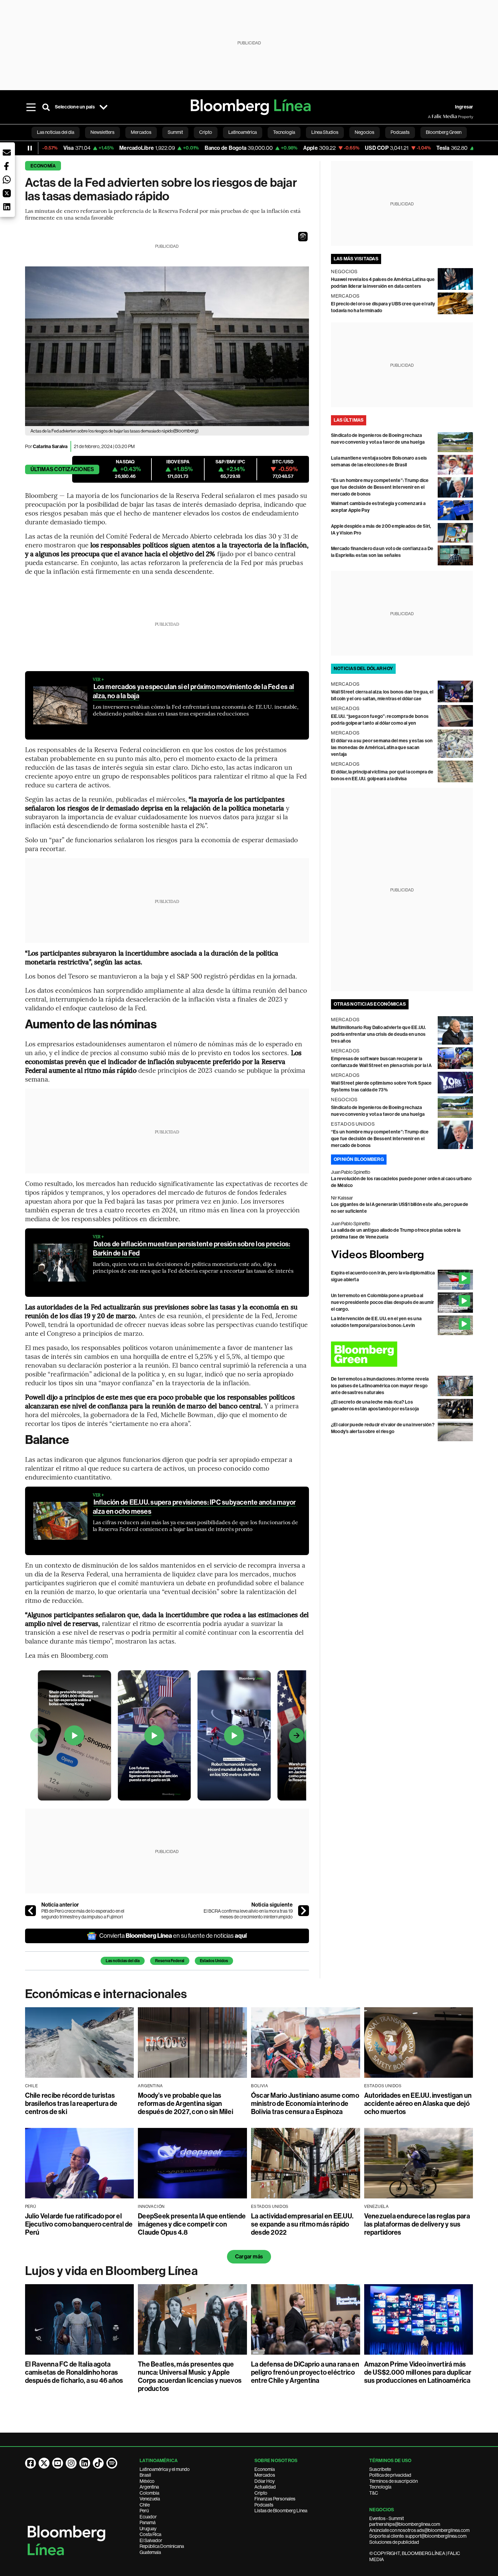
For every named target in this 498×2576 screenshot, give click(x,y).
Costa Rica (150, 2534)
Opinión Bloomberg (359, 1159)
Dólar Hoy (265, 2481)
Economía (43, 166)
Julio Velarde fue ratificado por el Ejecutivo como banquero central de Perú (79, 2224)
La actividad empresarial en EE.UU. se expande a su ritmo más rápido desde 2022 (302, 2224)
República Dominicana (162, 2546)
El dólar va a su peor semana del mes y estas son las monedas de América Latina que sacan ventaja (382, 748)
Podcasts (264, 2505)
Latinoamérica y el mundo (165, 2469)
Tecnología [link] (284, 132)
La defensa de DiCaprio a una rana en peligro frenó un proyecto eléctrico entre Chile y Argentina (305, 2372)
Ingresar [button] (464, 107)
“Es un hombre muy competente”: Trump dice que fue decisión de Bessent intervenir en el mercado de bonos (380, 487)
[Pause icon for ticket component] (30, 148)
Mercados (265, 2475)
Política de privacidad (390, 2475)
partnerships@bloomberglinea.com (405, 2524)
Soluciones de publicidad (394, 2542)
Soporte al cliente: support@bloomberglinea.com (418, 2536)
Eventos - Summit (387, 2518)
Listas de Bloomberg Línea (281, 2511)
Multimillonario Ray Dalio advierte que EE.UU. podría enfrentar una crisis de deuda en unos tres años (379, 1034)
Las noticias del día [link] (56, 132)
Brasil (145, 2475)
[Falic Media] (433, 117)
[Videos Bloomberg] (402, 1255)
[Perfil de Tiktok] (98, 2463)
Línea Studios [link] (325, 132)
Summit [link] (175, 132)
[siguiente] (304, 1911)
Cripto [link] (206, 132)
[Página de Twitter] (44, 2463)
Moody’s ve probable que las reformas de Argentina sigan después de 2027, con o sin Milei (185, 2104)
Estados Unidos (214, 1961)
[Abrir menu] (31, 107)
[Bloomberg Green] (402, 1354)
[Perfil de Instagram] (71, 2463)
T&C (374, 2493)
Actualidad (265, 2487)
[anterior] (30, 1911)
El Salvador (151, 2540)
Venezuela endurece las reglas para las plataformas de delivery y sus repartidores (417, 2224)
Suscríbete (380, 2469)
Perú (144, 2511)
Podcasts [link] (400, 132)
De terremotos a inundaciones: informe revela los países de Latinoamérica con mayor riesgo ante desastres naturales (380, 1386)
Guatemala (150, 2552)
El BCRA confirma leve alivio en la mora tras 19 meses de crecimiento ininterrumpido (248, 1914)
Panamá (148, 2522)
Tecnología (380, 2487)
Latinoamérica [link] (243, 132)
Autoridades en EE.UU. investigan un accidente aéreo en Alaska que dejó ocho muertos (418, 2104)
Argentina (149, 2487)
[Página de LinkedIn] (85, 2463)
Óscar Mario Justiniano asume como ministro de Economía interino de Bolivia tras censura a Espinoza (305, 2104)
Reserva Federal (170, 1961)
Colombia (149, 2493)
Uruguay (148, 2529)
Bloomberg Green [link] (444, 132)
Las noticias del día (123, 1961)
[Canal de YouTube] (58, 2463)
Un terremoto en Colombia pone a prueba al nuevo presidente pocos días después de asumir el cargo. (383, 1302)
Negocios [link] (365, 132)
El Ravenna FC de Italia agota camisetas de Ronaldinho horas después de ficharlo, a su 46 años (74, 2372)
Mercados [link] (141, 132)
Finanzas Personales (275, 2499)
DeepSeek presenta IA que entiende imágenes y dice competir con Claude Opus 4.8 (192, 2224)
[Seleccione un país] (104, 107)
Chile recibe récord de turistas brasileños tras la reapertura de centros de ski (71, 2104)
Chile (145, 2505)
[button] (303, 237)
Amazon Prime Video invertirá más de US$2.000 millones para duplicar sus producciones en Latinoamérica (418, 2372)
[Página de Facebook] (30, 2463)
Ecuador (148, 2517)
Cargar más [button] (249, 2257)
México (147, 2481)
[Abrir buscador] (46, 107)
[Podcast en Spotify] (112, 2463)
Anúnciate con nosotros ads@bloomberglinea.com (419, 2530)
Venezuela (150, 2499)
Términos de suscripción (393, 2481)
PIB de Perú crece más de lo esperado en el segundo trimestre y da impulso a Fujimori (83, 1914)
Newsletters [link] (102, 132)
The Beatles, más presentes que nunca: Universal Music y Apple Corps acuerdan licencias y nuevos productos (190, 2376)
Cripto (261, 2493)
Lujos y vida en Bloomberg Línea (111, 2271)
